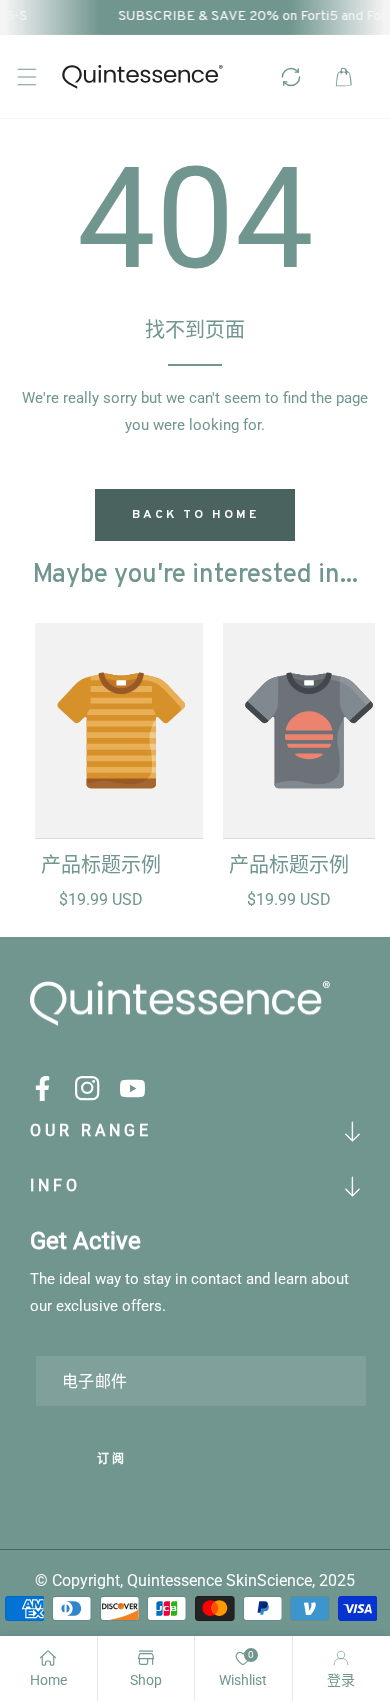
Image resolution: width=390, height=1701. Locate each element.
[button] (26, 76)
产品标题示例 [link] (101, 867)
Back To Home (195, 515)
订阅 (112, 1460)
